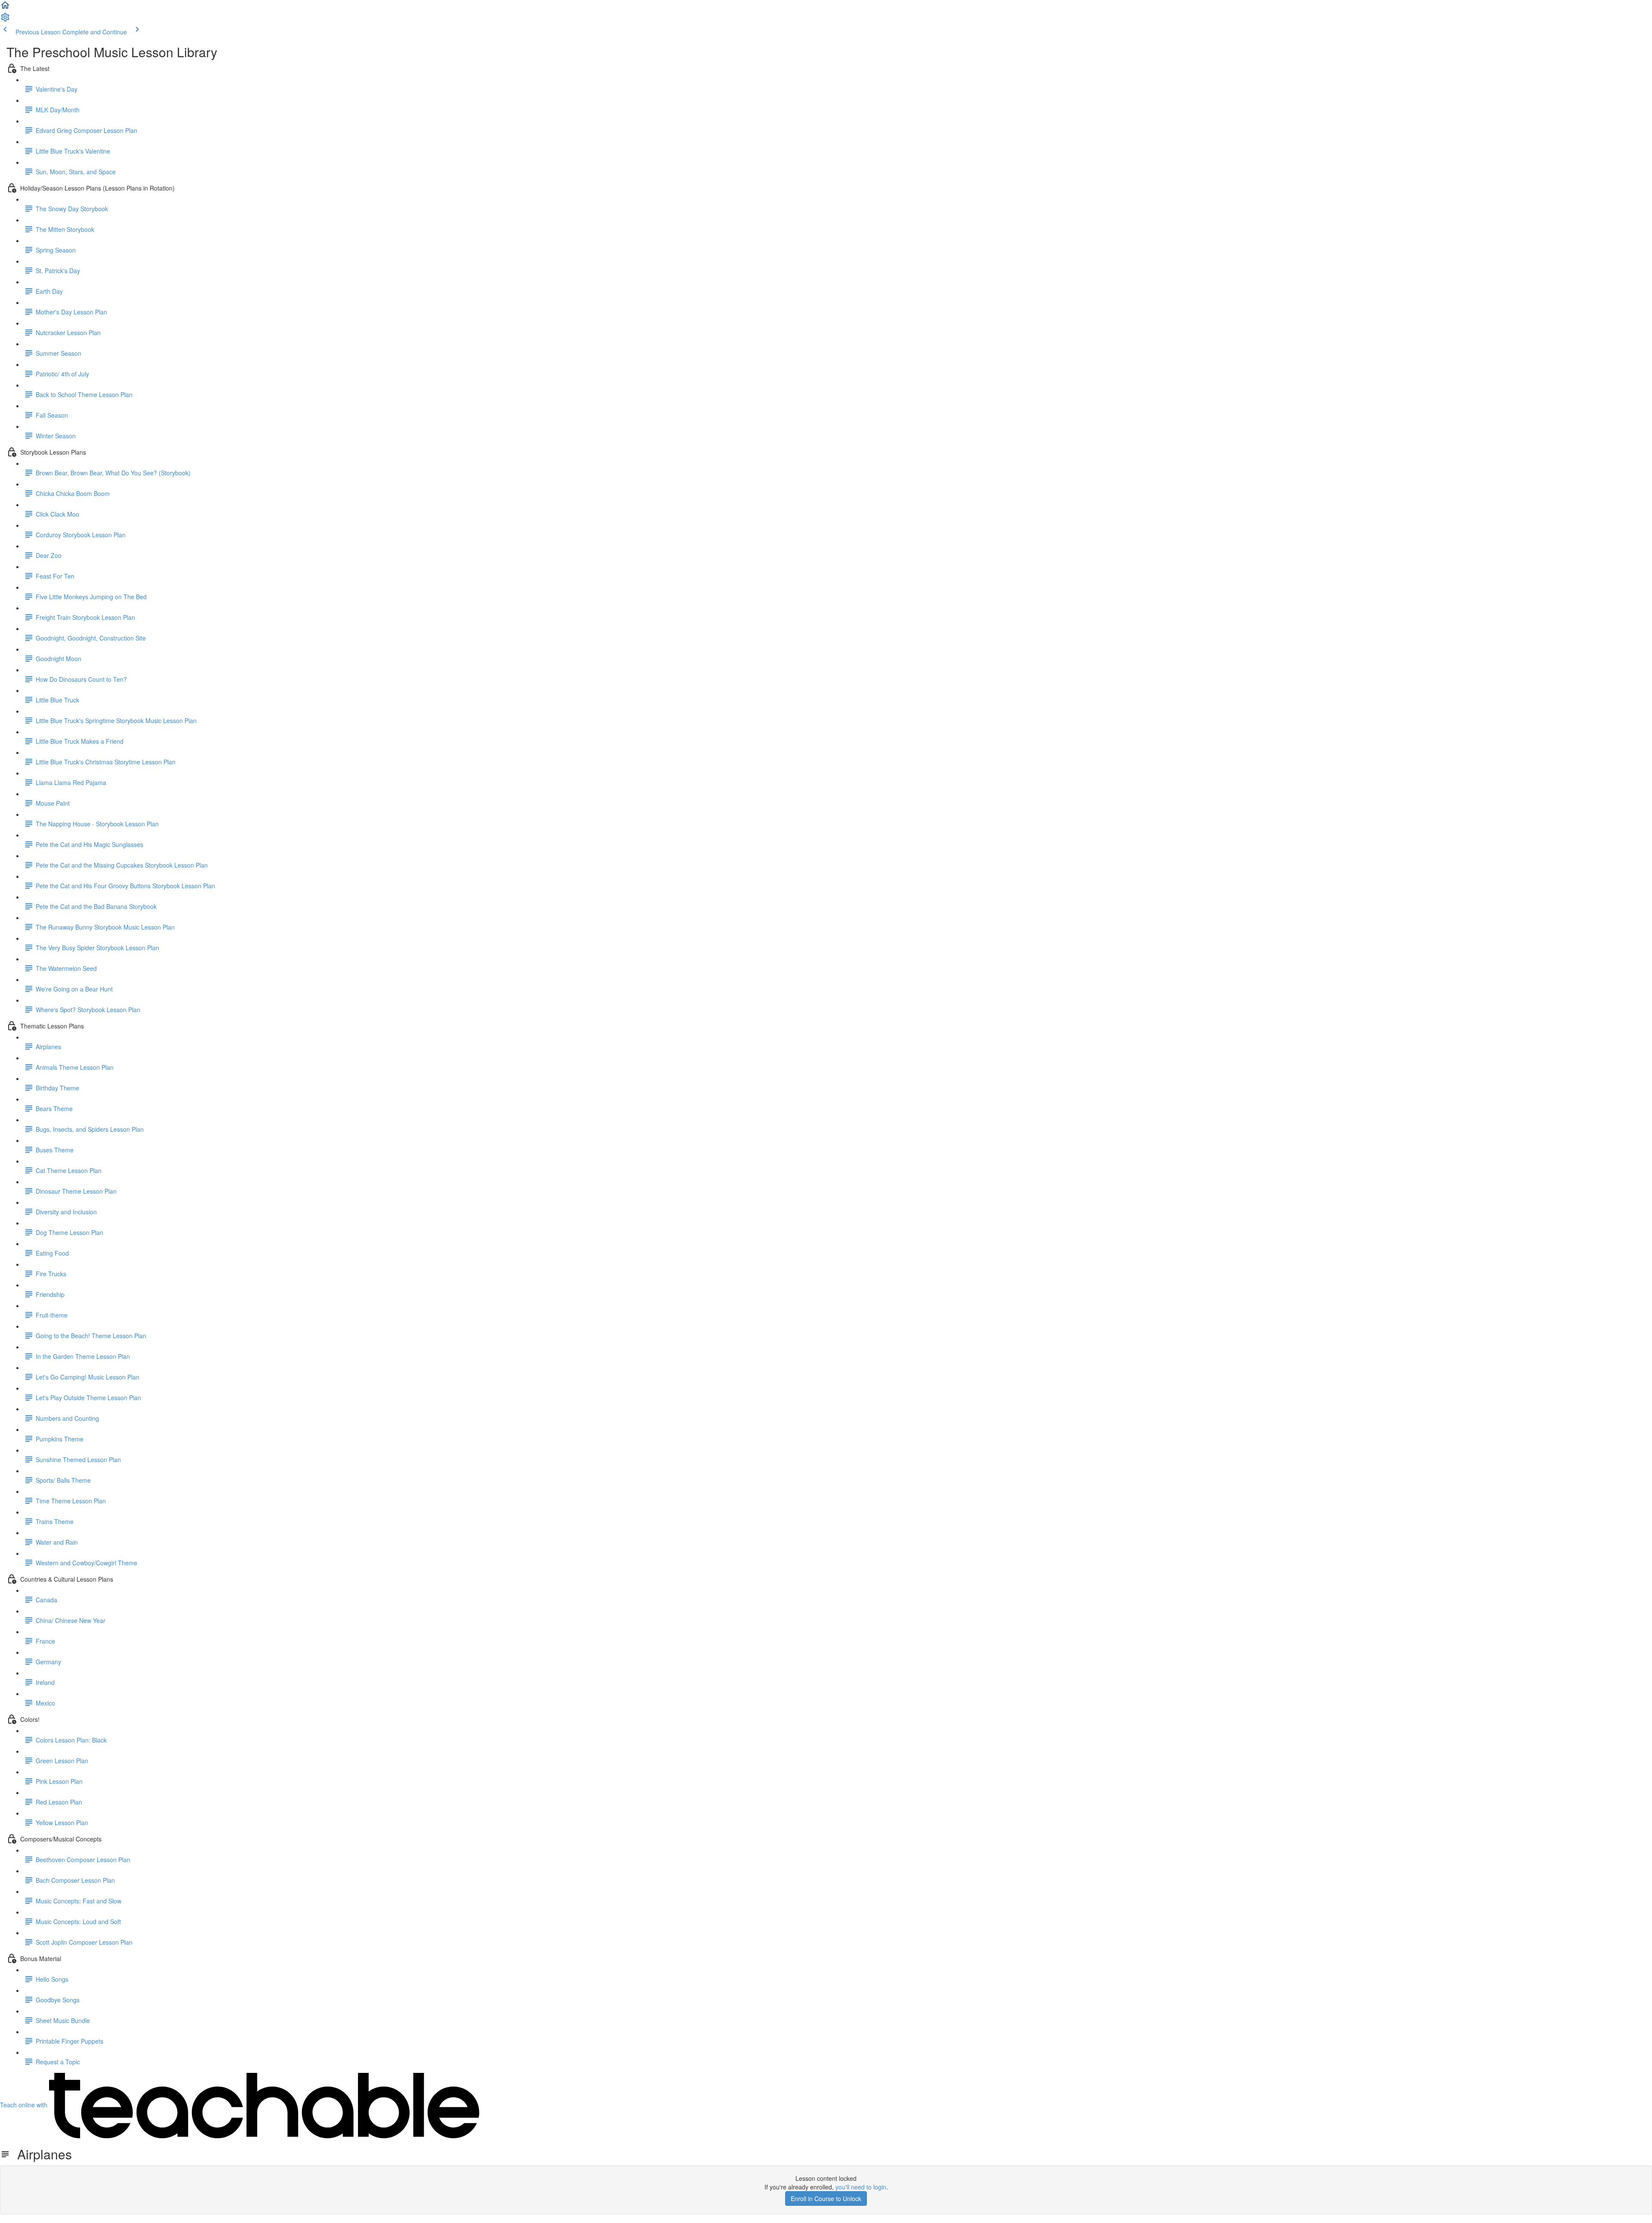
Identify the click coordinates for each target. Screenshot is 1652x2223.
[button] (5, 8)
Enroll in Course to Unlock (826, 2198)
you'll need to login (861, 2187)
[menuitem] (5, 20)
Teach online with (25, 2105)
